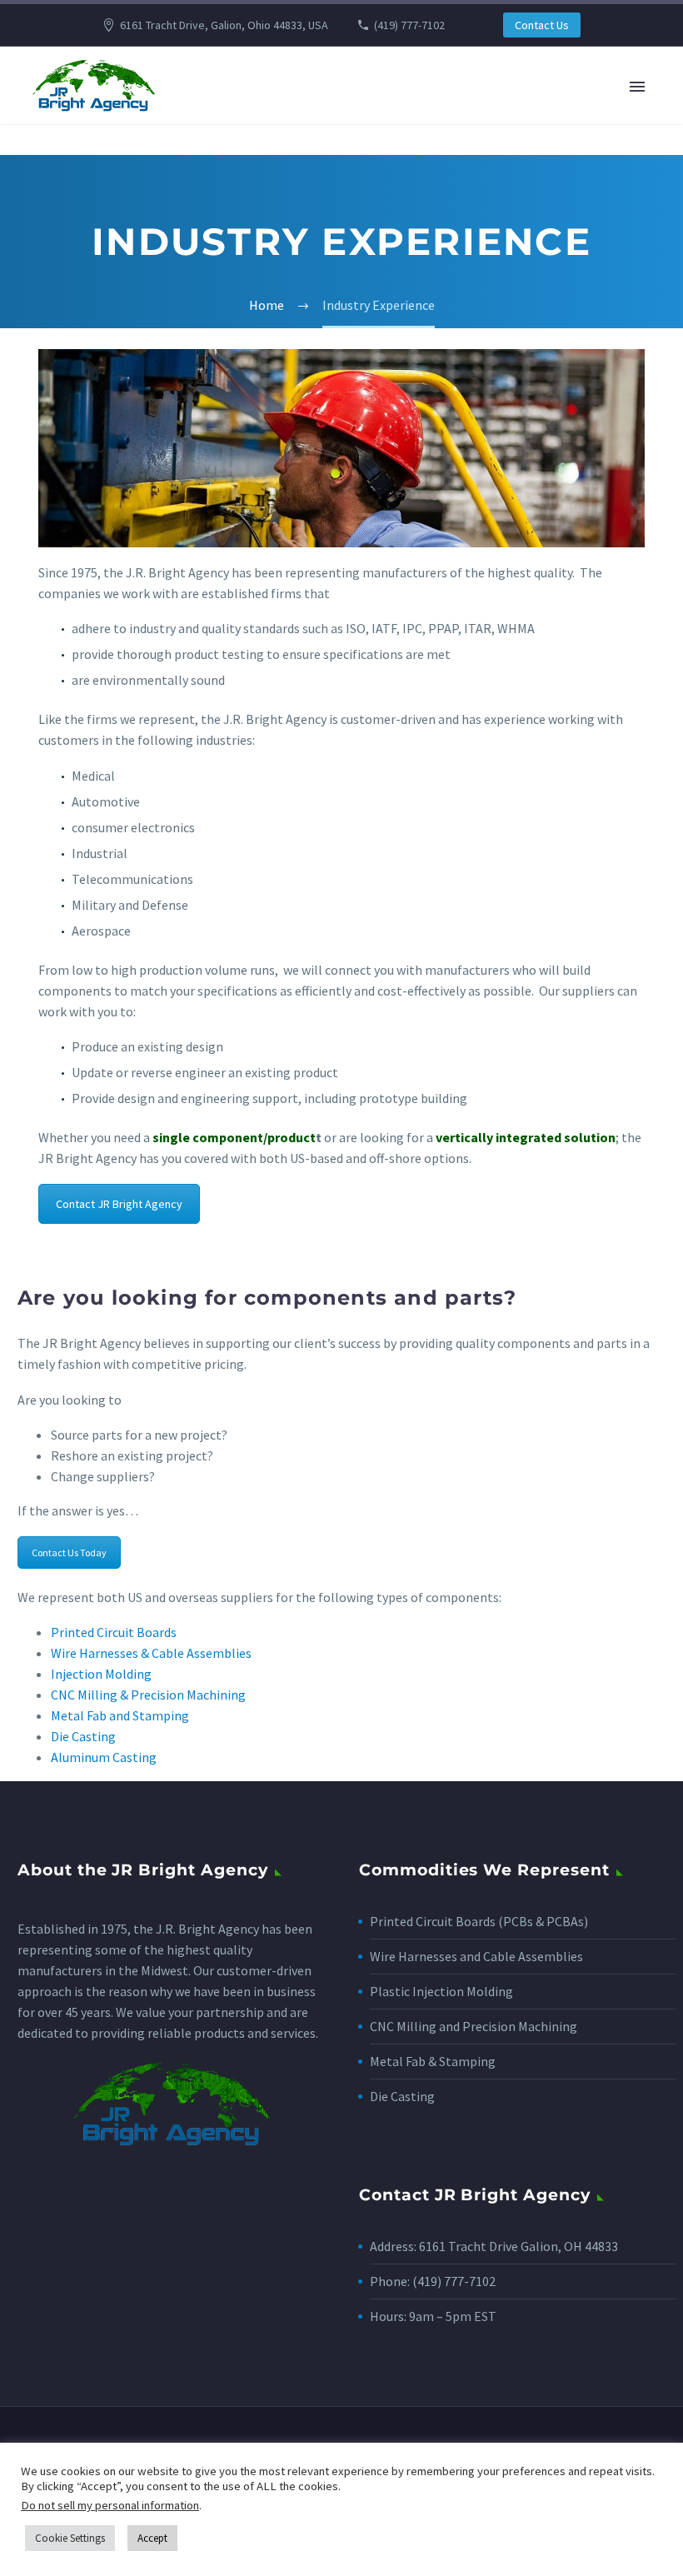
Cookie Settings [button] (70, 2538)
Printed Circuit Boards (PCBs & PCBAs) (479, 1921)
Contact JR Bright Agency (119, 1204)
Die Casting (83, 1736)
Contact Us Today (69, 1553)
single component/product (234, 1137)
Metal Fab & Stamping (433, 2061)
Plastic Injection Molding (441, 1991)
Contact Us (542, 25)
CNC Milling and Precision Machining (474, 2026)
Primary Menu (637, 87)
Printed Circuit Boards (114, 1632)
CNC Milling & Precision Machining (148, 1695)
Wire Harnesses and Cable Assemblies (476, 1956)
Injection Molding (101, 1674)
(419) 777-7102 (409, 25)
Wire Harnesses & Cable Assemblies (151, 1653)
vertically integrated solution (526, 1137)
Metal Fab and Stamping (120, 1715)
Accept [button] (152, 2538)
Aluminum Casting (104, 1757)
